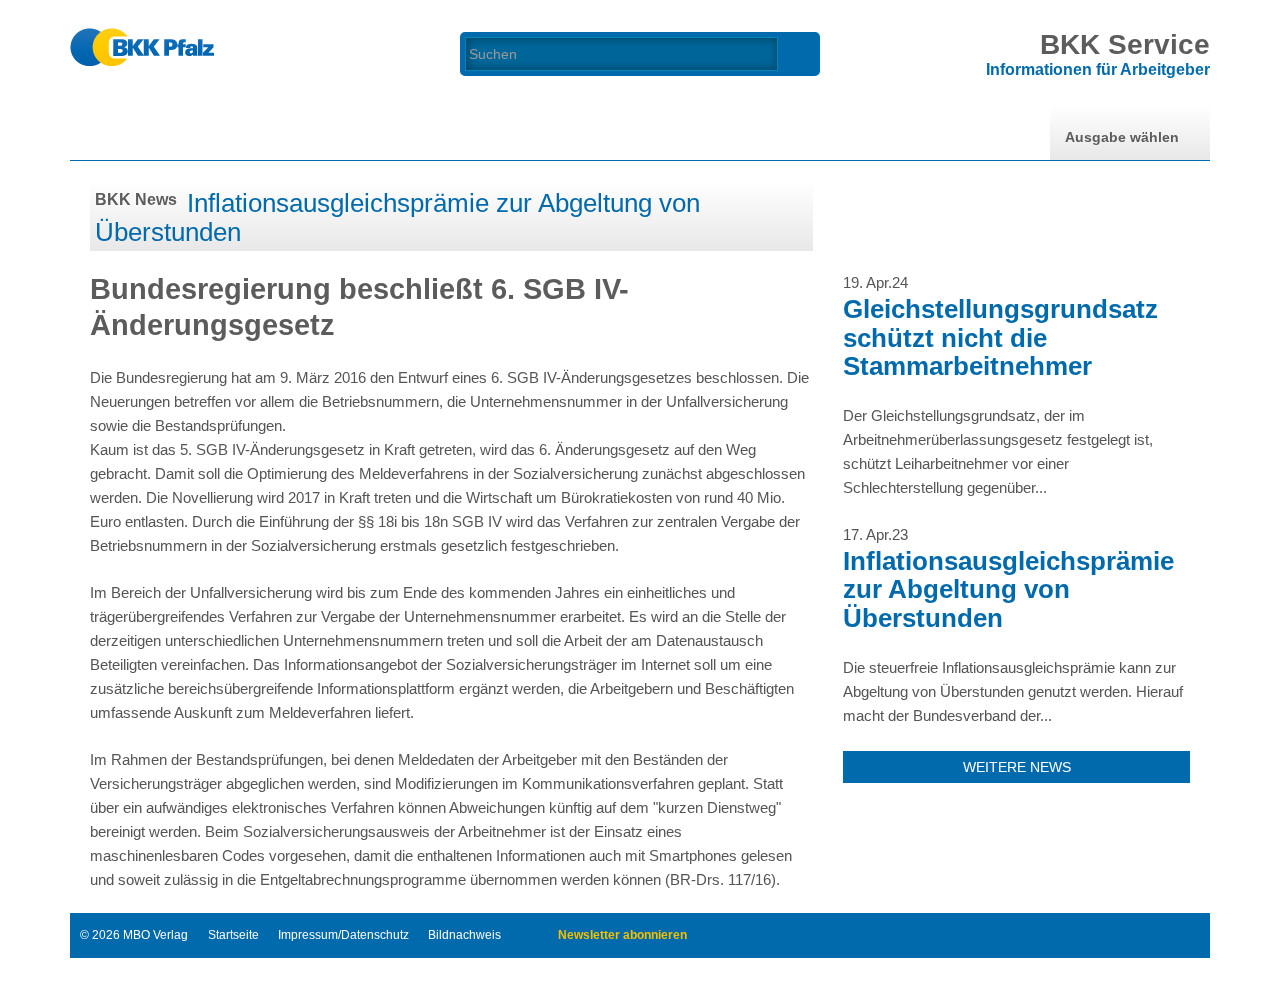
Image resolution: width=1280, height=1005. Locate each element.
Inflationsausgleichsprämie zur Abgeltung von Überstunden (397, 217)
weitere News (1017, 767)
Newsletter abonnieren (622, 935)
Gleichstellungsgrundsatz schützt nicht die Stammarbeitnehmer (1000, 337)
